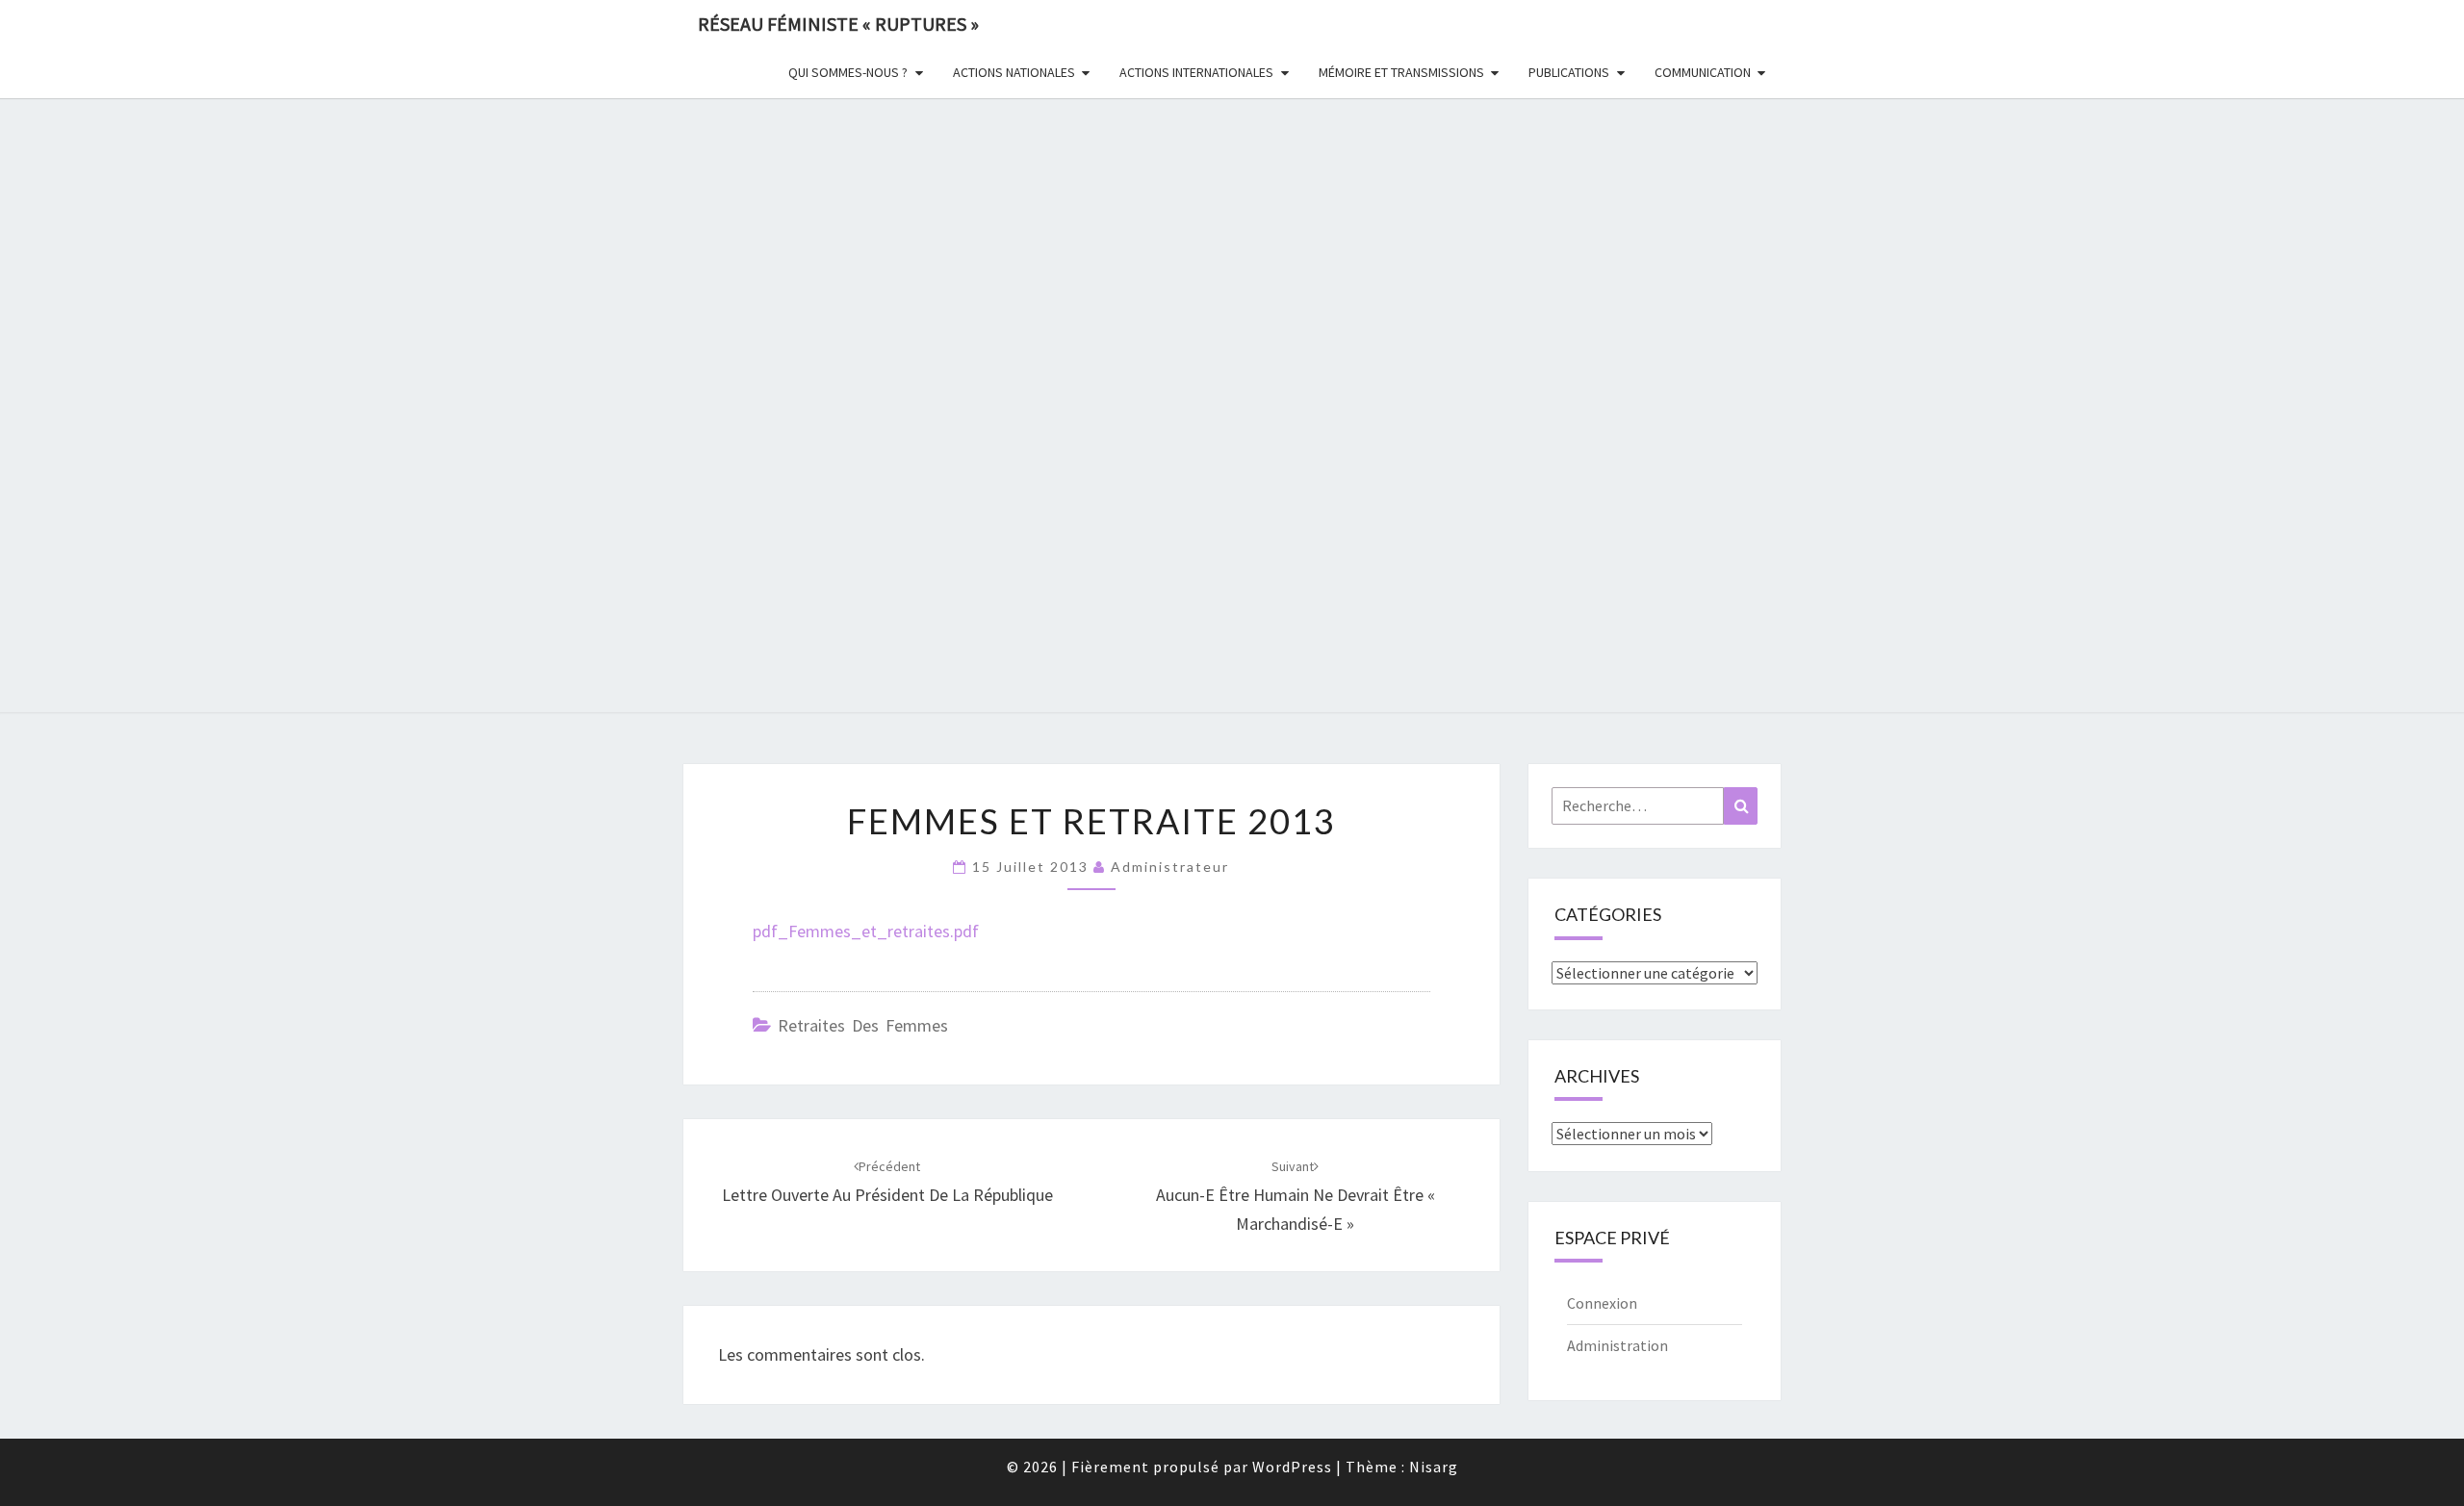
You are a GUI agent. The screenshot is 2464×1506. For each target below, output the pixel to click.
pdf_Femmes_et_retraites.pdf (866, 931)
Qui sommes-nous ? (848, 72)
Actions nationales (1014, 72)
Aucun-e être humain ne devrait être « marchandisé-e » (1296, 1196)
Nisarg (1434, 1467)
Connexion (1602, 1303)
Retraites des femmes (863, 1025)
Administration (1617, 1345)
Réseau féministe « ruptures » (838, 24)
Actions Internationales (1196, 72)
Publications (1569, 72)
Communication (1703, 72)
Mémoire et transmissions (1401, 72)
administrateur (1170, 867)
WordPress (1292, 1467)
